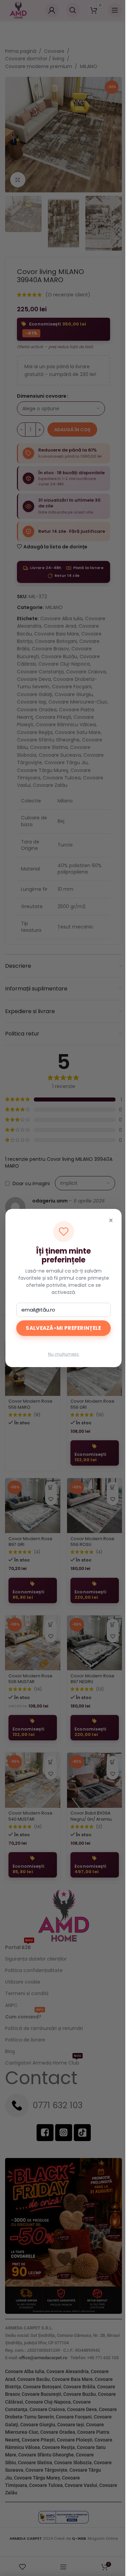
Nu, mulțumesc (64, 1354)
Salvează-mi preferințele (63, 1328)
